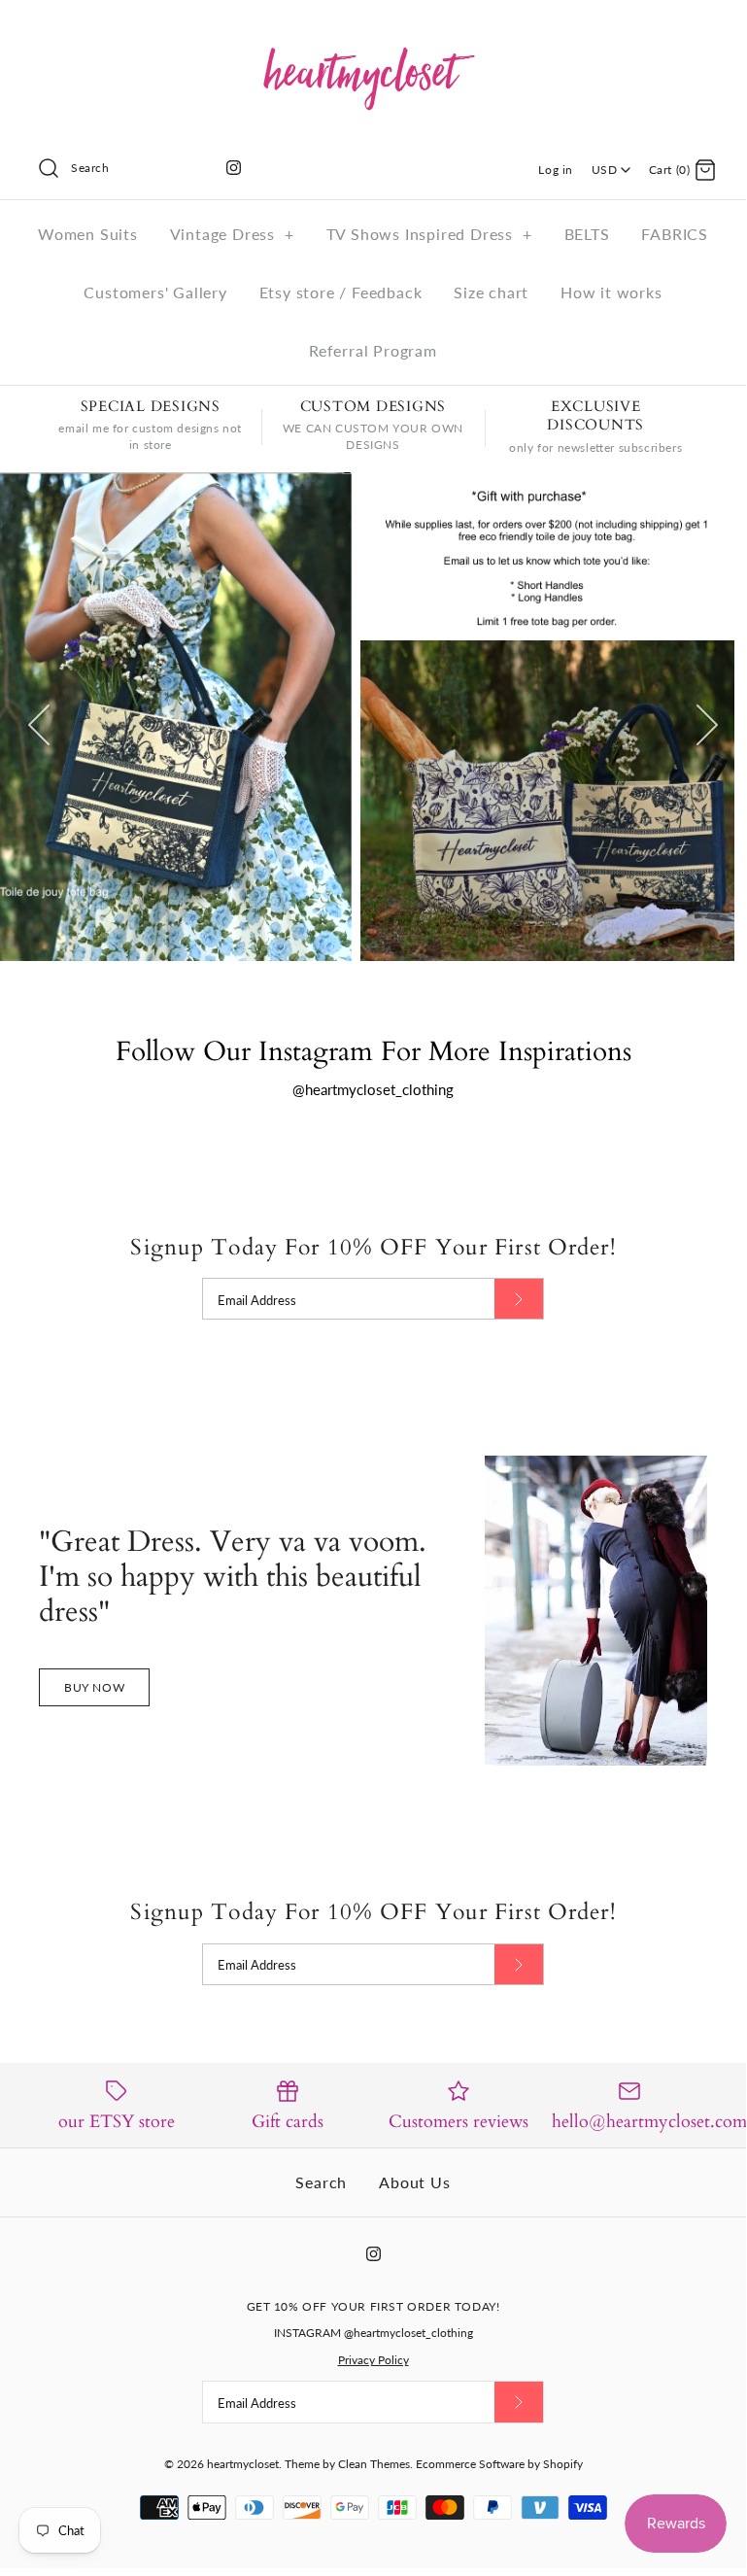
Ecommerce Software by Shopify (499, 2464)
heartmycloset (243, 2464)
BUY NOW (94, 1687)
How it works (611, 292)
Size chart (491, 292)
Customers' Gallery (155, 292)
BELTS (587, 234)
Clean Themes (374, 2464)
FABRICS (675, 234)
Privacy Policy (373, 2360)
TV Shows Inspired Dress (429, 234)
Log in (556, 170)
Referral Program (373, 350)
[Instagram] (234, 168)
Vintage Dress (232, 234)
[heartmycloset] (373, 31)
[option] (373, 717)
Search (321, 2182)
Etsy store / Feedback (341, 292)
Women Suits (88, 234)
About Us (414, 2182)
